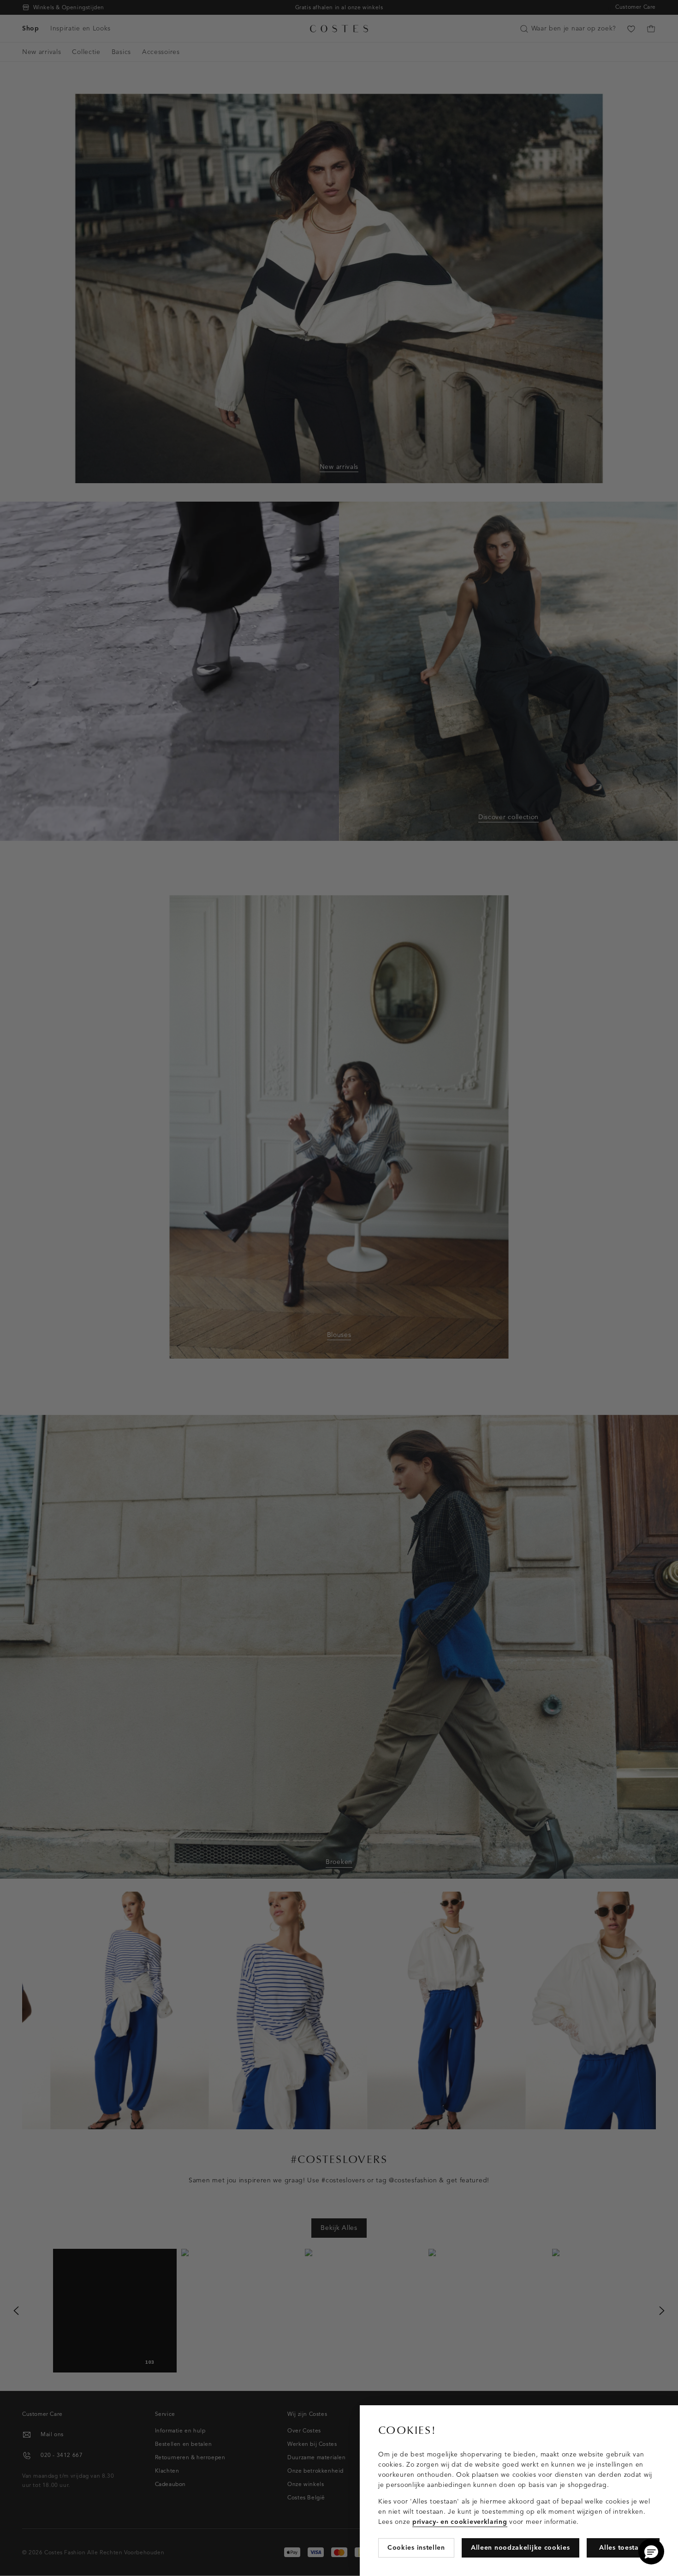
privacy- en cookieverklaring (460, 2522)
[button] (651, 2552)
